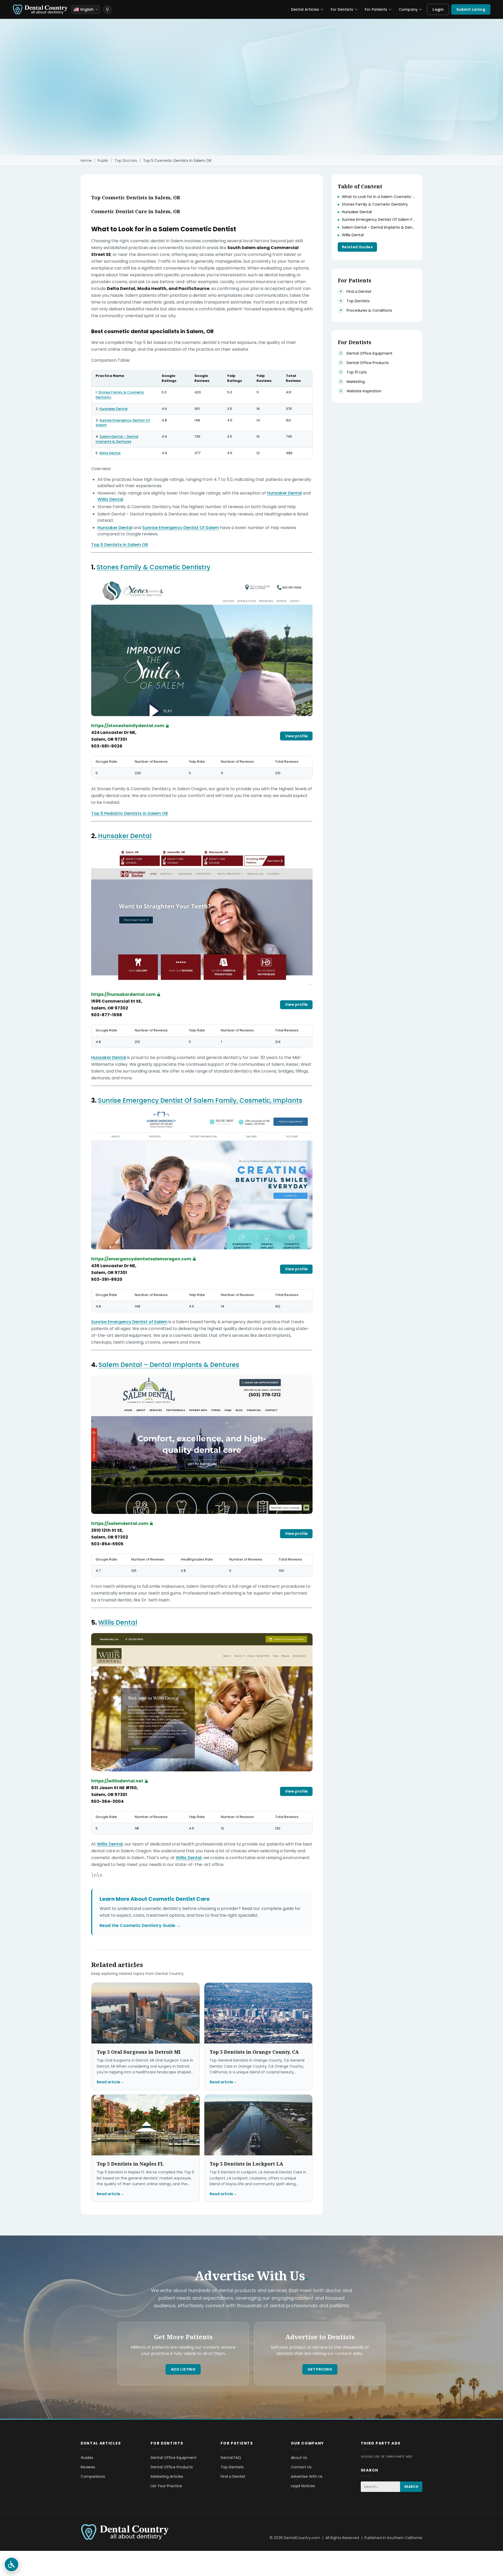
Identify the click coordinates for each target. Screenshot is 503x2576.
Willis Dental (110, 453)
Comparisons (93, 2476)
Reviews (88, 2467)
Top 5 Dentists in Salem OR (120, 545)
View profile (296, 736)
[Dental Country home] (40, 9)
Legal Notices (303, 2486)
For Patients (376, 9)
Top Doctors (126, 161)
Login (438, 9)
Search (411, 2487)
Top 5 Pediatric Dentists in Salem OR (130, 813)
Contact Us (301, 2467)
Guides (87, 2458)
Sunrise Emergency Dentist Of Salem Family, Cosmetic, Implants (200, 1100)
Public (103, 161)
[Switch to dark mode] (107, 9)
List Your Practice (166, 2486)
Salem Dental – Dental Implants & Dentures (117, 439)
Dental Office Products (172, 2467)
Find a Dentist (233, 2476)
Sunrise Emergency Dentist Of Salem (123, 423)
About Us (299, 2458)
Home (86, 161)
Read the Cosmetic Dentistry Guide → (140, 1926)
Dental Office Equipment (174, 2458)
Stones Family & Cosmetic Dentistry (120, 395)
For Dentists (342, 9)
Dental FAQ (231, 2458)
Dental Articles (305, 9)
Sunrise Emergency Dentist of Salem (129, 1322)
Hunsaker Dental (113, 409)
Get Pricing (320, 2369)
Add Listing (183, 2369)
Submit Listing (471, 9)
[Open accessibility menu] (12, 2564)
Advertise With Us (307, 2476)
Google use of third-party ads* (387, 2457)
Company (408, 9)
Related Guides (357, 247)
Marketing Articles (167, 2476)
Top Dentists (232, 2467)
